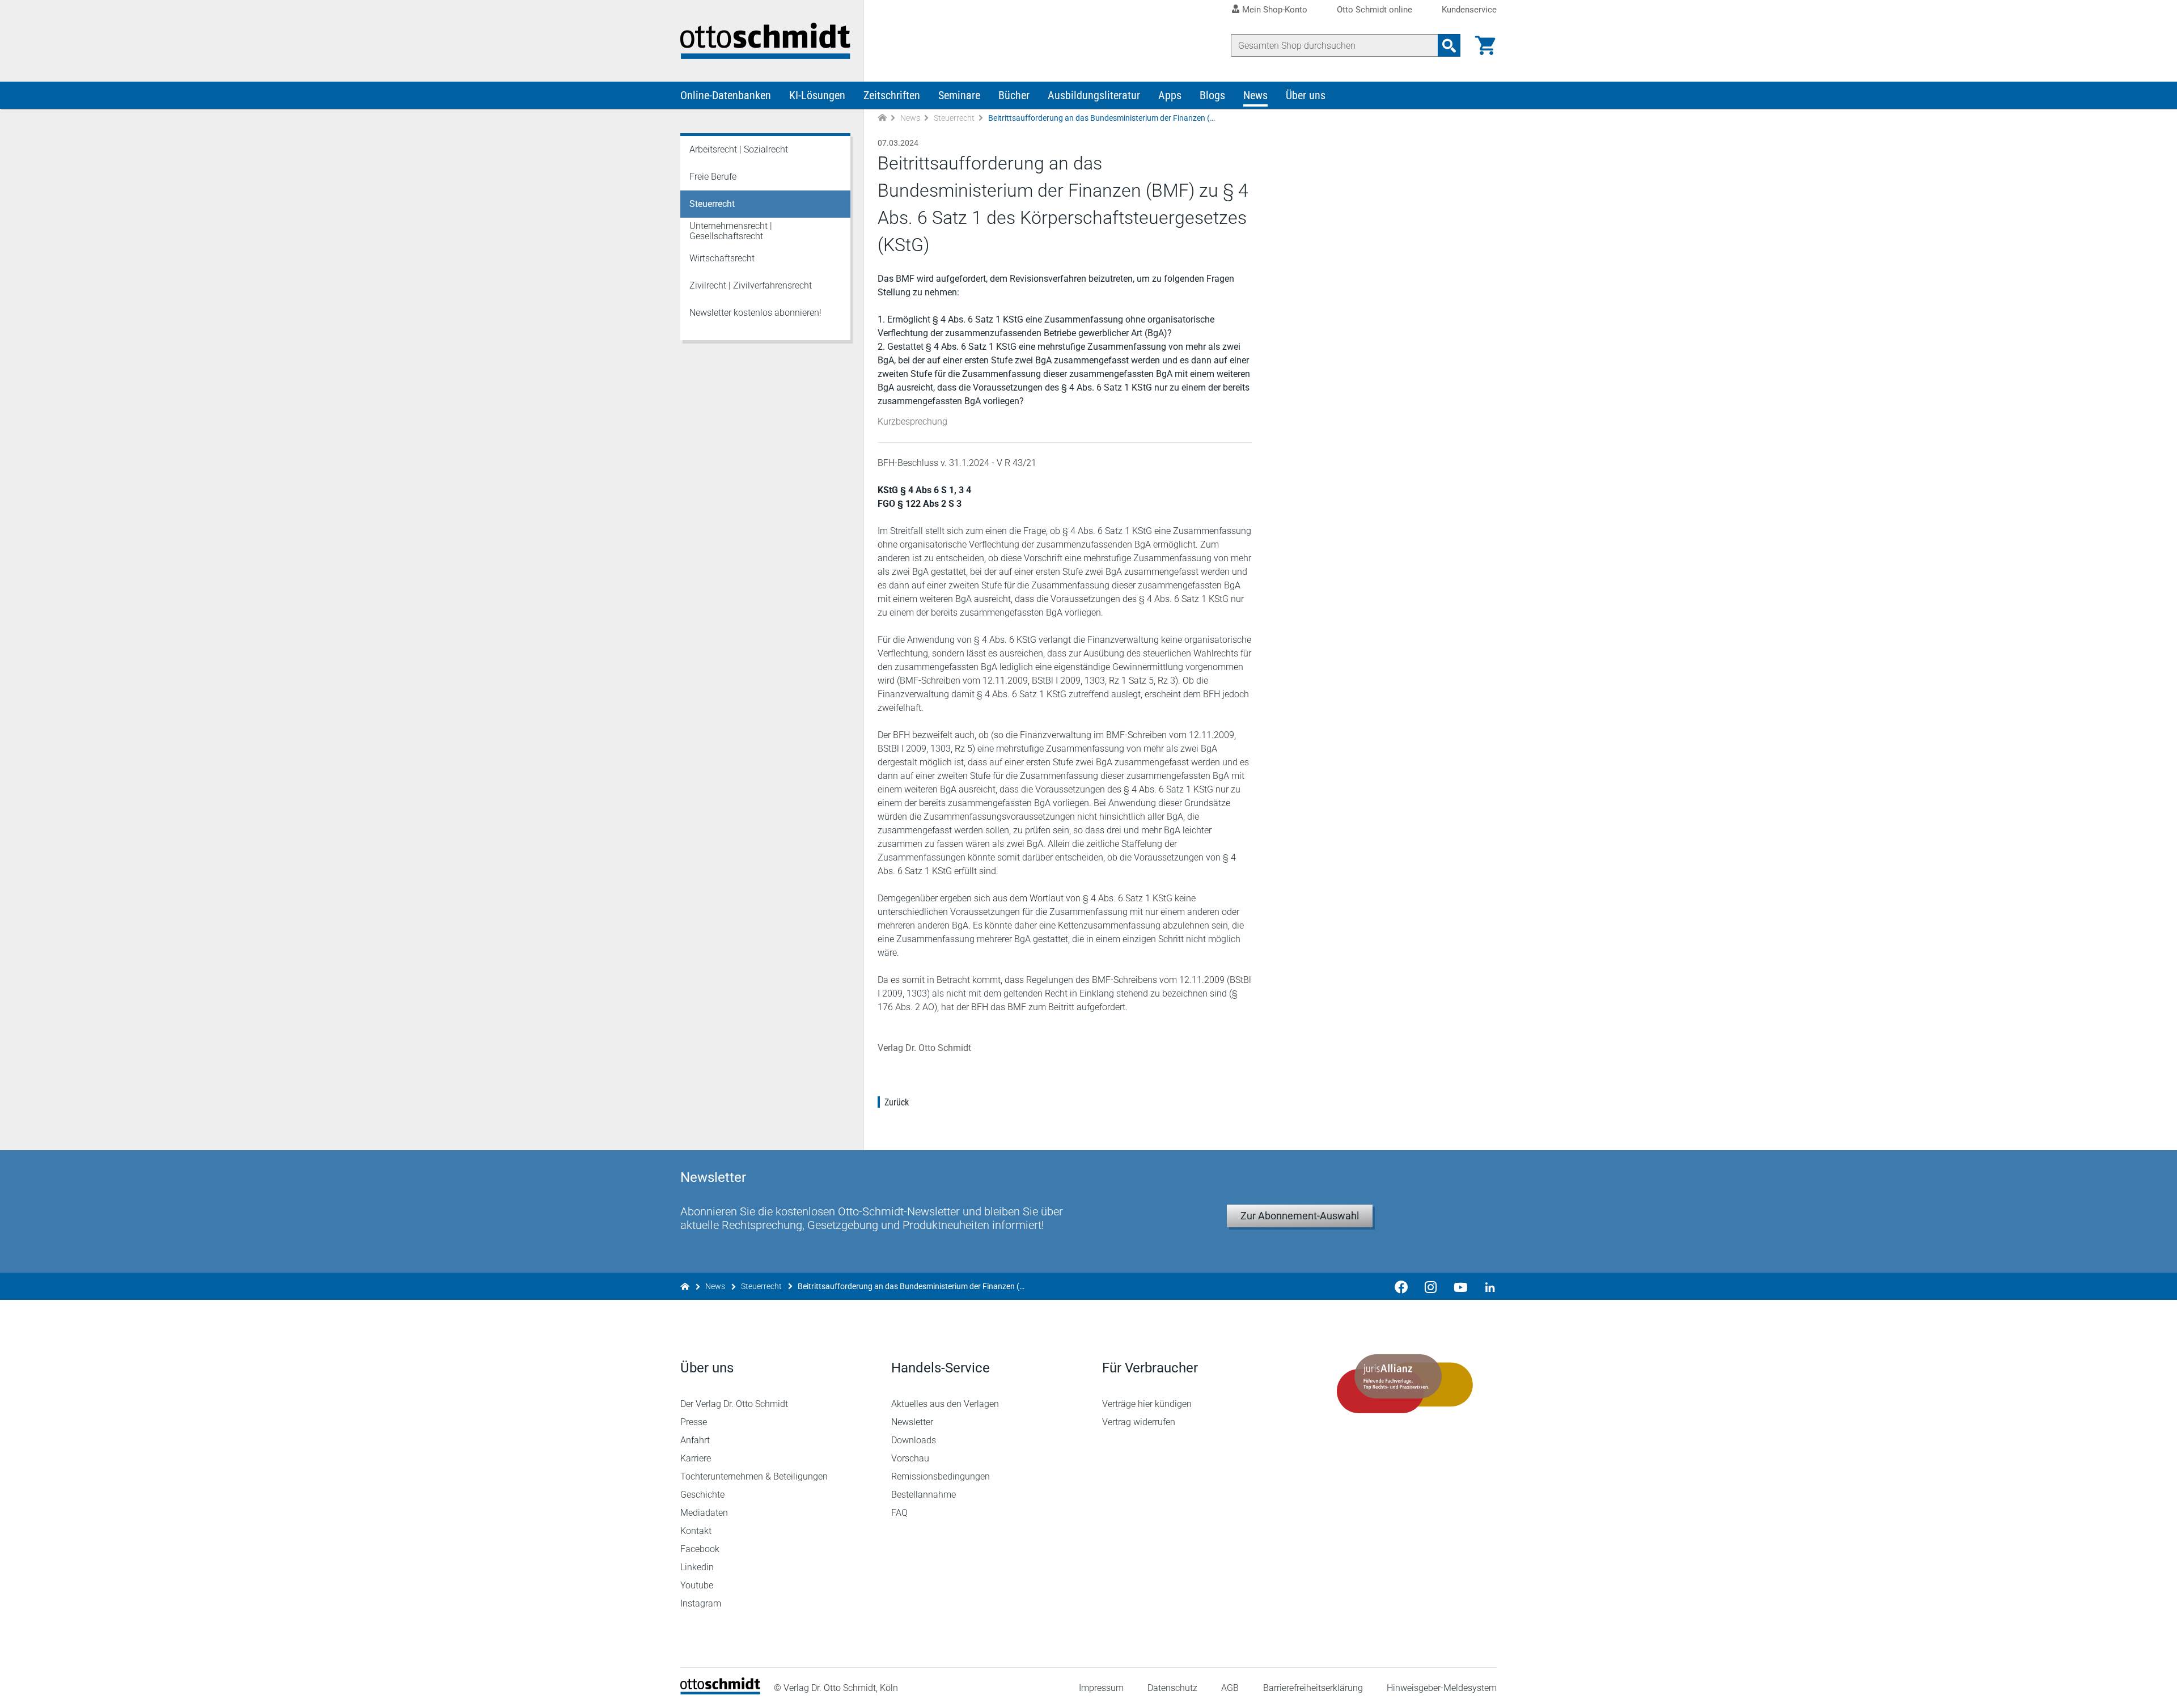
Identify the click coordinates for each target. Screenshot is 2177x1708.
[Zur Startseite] (882, 118)
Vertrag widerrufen (1139, 1422)
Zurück (897, 1102)
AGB (1230, 1688)
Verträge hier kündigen (1147, 1404)
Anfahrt (695, 1440)
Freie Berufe (713, 177)
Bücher (1014, 95)
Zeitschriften (892, 95)
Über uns (1306, 95)
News (1255, 95)
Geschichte (702, 1495)
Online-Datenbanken (726, 95)
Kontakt (696, 1531)
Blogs (1212, 95)
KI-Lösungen (817, 95)
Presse (694, 1422)
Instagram (701, 1603)
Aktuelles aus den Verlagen (945, 1404)
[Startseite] (720, 1691)
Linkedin (697, 1567)
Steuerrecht (954, 118)
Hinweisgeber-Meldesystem (1442, 1688)
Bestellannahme (924, 1495)
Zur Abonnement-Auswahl (1300, 1216)
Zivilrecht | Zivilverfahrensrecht (751, 285)
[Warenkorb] (1485, 45)
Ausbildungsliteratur (1094, 95)
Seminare (959, 95)
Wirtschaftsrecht (722, 258)
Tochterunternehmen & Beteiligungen (754, 1476)
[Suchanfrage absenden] (1449, 45)
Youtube (697, 1585)
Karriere (696, 1458)
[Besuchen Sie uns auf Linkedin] (1486, 1286)
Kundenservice (1469, 10)
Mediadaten (704, 1513)
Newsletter (912, 1422)
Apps (1170, 95)
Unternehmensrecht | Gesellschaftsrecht (731, 231)
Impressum (1101, 1688)
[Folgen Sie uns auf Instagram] (1431, 1286)
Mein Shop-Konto (1275, 10)
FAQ (899, 1513)
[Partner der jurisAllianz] (1405, 1384)
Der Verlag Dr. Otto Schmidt (734, 1404)
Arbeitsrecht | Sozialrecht (739, 149)
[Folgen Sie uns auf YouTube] (1460, 1286)
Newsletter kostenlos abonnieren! (755, 313)
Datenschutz (1172, 1688)
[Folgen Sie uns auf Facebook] (1401, 1286)
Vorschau (910, 1458)
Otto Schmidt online (1375, 10)
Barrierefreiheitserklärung (1313, 1688)
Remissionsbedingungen (941, 1476)
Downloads (914, 1440)
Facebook (700, 1549)
